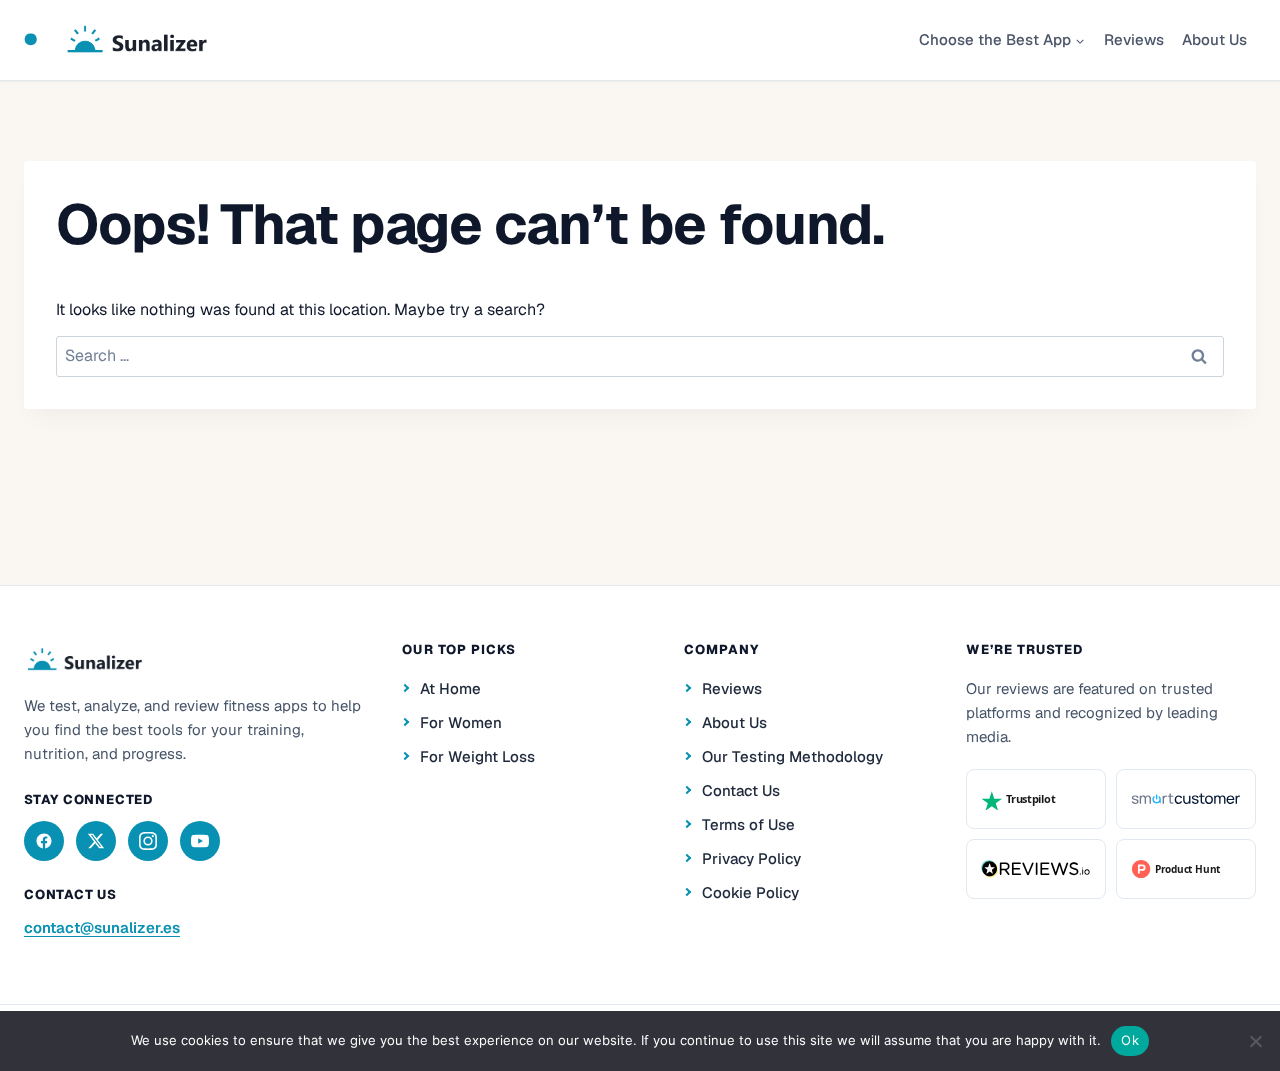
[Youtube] (200, 841)
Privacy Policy (751, 858)
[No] (1255, 1041)
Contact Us (741, 790)
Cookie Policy (750, 892)
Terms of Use (748, 824)
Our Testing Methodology (792, 756)
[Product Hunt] (1186, 869)
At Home (450, 688)
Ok (1130, 1040)
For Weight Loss (477, 756)
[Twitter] (96, 841)
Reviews (1134, 39)
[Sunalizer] (83, 660)
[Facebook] (44, 841)
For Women (461, 722)
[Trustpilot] (1036, 799)
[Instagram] (148, 841)
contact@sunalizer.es (102, 927)
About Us (1214, 39)
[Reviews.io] (1036, 869)
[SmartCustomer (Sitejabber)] (1186, 799)
